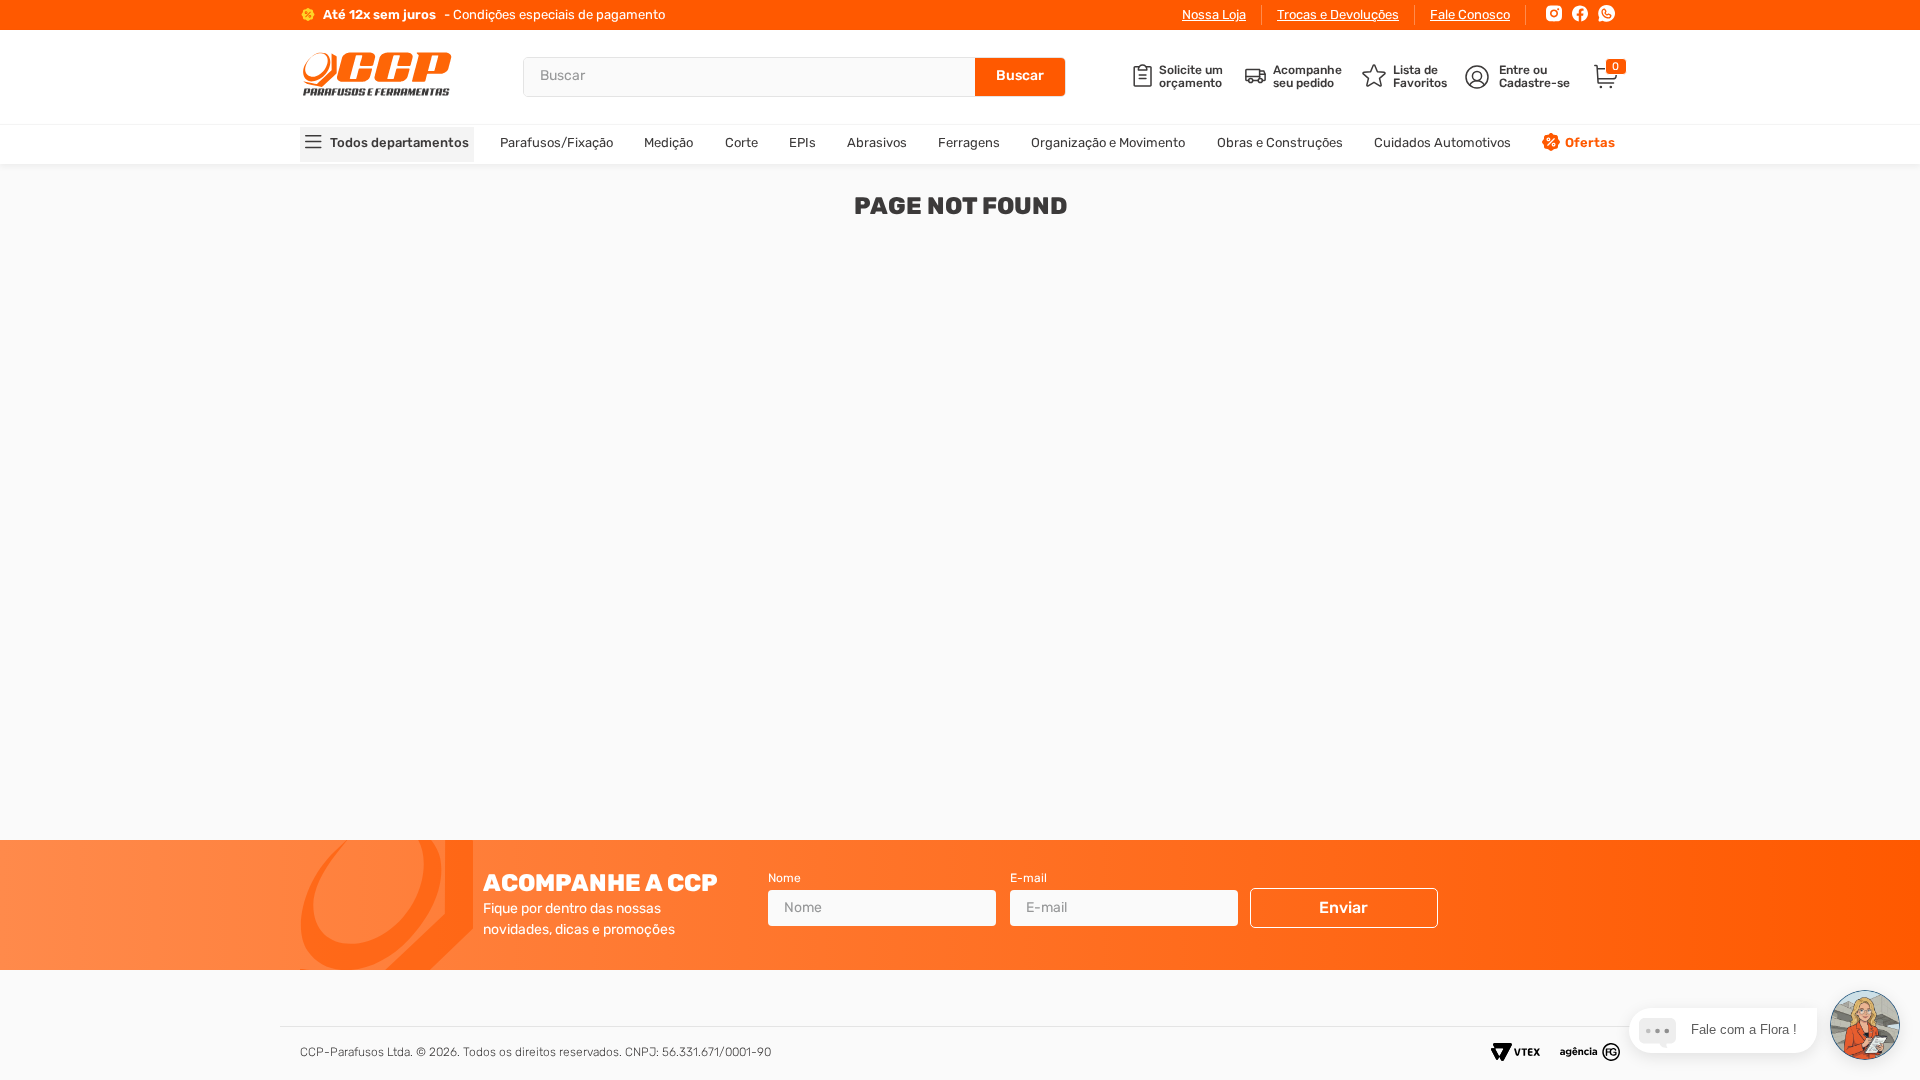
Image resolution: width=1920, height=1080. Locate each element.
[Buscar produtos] (1020, 77)
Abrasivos (877, 142)
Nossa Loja (1214, 14)
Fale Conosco (1470, 14)
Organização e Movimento (1108, 142)
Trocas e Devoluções (1338, 14)
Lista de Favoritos (1420, 77)
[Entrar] (1519, 77)
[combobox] (794, 77)
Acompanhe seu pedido (1307, 77)
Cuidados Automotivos (1442, 142)
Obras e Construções (1280, 142)
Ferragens (969, 142)
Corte (741, 142)
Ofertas (1590, 142)
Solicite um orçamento (1191, 77)
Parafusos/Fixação (556, 142)
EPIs (802, 142)
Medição (668, 142)
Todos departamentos (399, 142)
